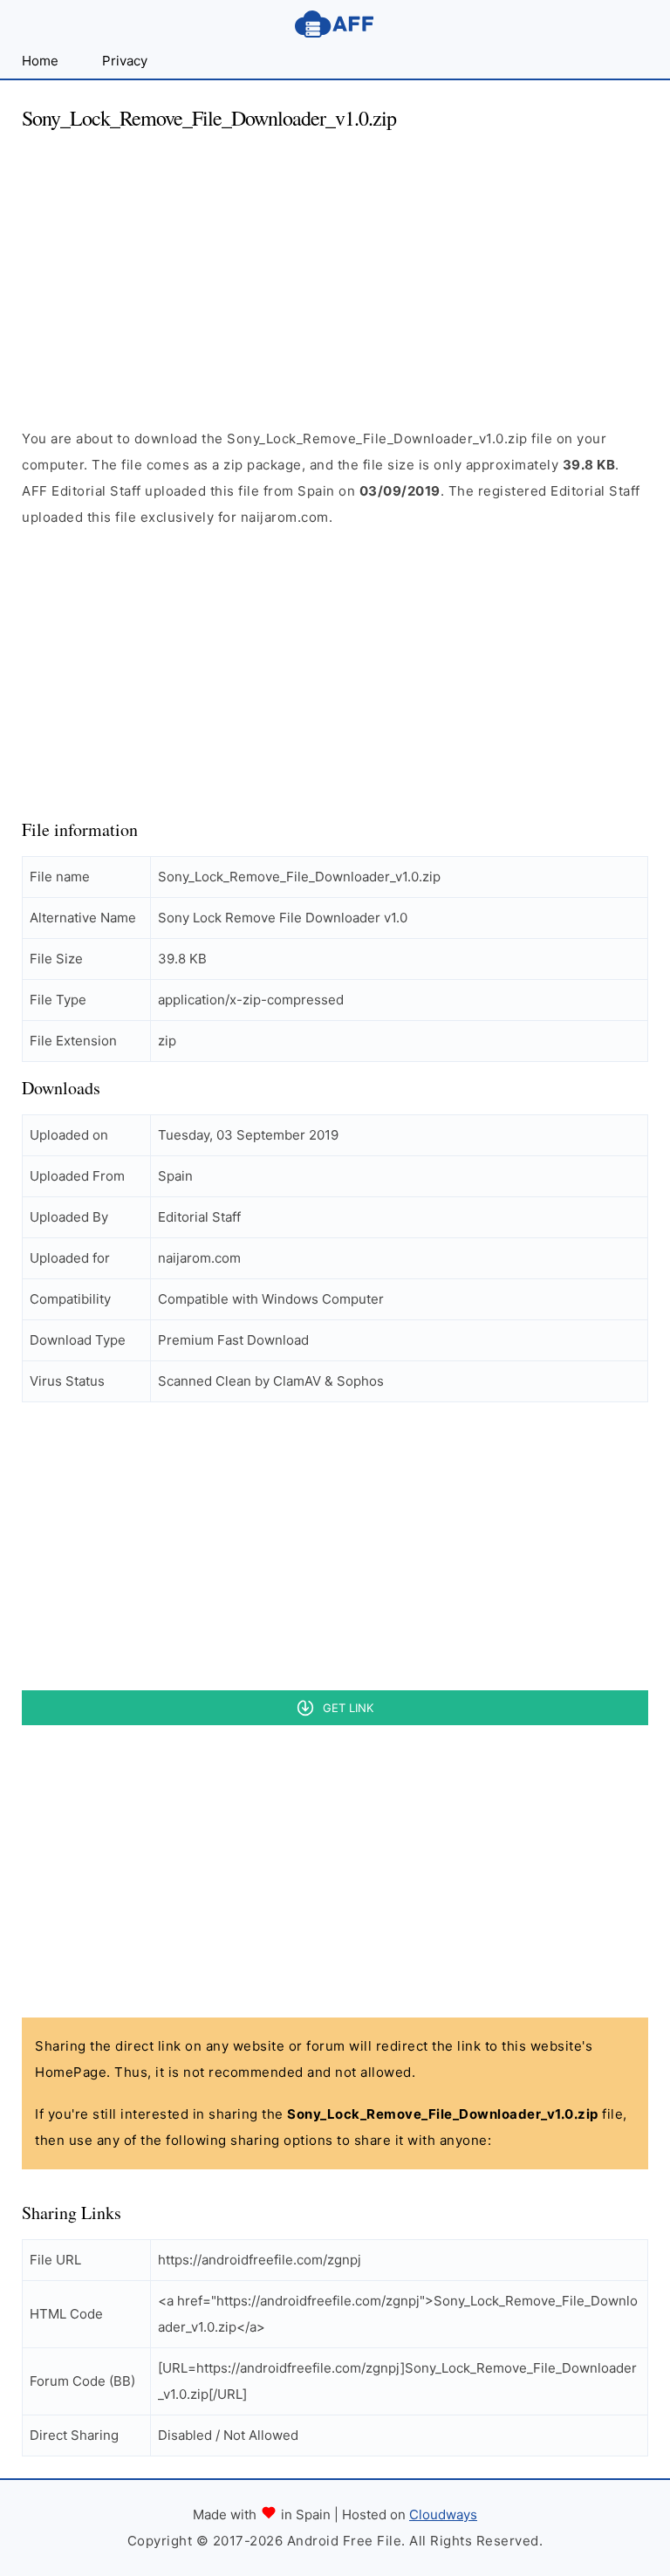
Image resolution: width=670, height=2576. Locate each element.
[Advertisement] (335, 269)
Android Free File (335, 24)
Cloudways (443, 2514)
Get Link (348, 1708)
